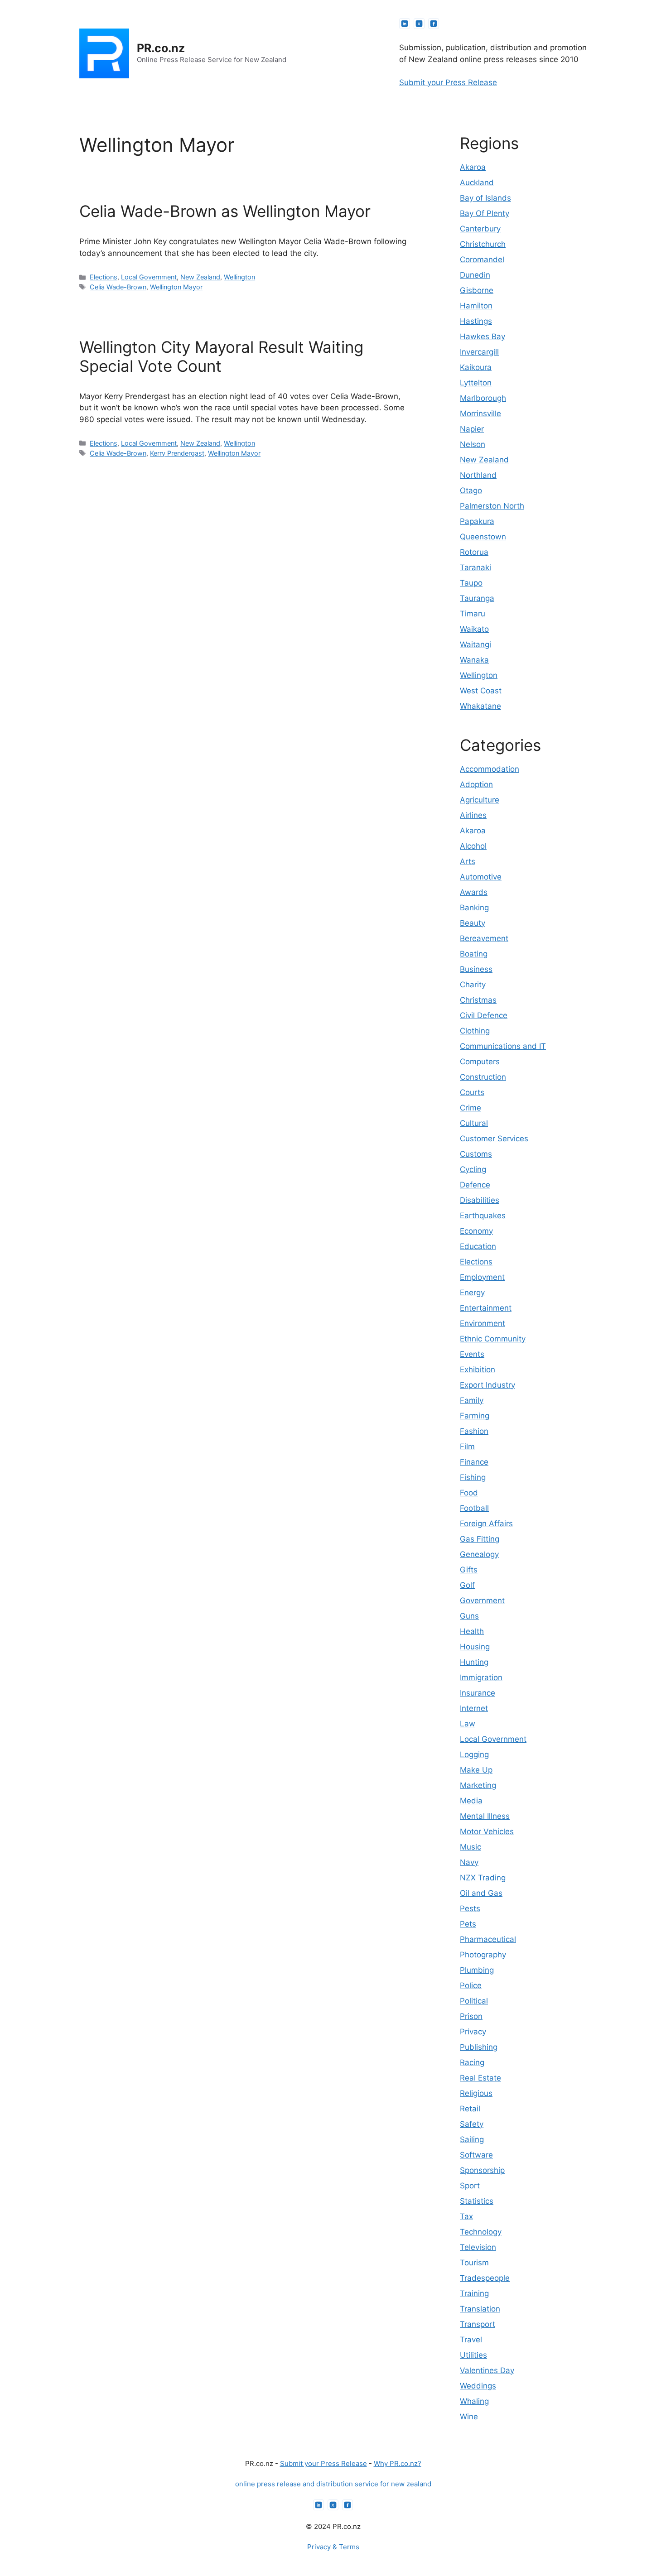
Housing (475, 1647)
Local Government (149, 277)
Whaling (474, 2401)
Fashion (474, 1431)
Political (474, 2001)
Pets (468, 1924)
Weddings (478, 2386)
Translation (480, 2309)
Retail (470, 2109)
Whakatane (480, 706)
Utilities (473, 2355)
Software (476, 2155)
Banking (474, 908)
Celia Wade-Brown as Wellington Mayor (225, 211)
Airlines (473, 815)
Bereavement (484, 938)
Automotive (481, 877)
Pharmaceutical (488, 1939)
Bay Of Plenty (485, 213)
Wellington (239, 277)
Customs (476, 1154)
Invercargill (479, 352)
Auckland (477, 183)
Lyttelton (476, 383)
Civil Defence (484, 1015)
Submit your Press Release (448, 82)
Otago (471, 490)
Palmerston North (492, 506)
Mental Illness (485, 1816)
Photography (483, 1955)
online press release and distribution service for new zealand (333, 2484)
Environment (483, 1323)
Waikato (474, 629)
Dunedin (475, 275)
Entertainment (486, 1308)
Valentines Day (487, 2370)
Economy (476, 1231)
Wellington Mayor (176, 287)
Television (478, 2247)
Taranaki (475, 567)
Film (467, 1447)
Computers (480, 1062)
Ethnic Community (493, 1339)
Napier (472, 429)
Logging (474, 1754)
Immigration (481, 1677)
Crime (471, 1108)
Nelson (473, 444)
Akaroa (473, 167)
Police (471, 1985)
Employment (482, 1277)
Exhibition (478, 1370)
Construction (483, 1077)
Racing (472, 2062)
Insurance (478, 1693)
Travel (471, 2340)
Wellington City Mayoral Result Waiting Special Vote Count (221, 356)
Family (472, 1400)
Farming (475, 1416)
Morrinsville (480, 413)
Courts (472, 1092)
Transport (478, 2324)
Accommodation (490, 769)
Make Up (476, 1770)
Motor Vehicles (487, 1831)
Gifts (469, 1570)
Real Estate (480, 2078)
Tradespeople (485, 2278)
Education (478, 1246)
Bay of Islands (485, 198)
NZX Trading (483, 1878)
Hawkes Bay (483, 336)
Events (472, 1354)
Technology (481, 2232)
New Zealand (200, 277)
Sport (470, 2186)
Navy (469, 1862)
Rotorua (474, 552)
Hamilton (476, 306)
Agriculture (480, 800)
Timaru (473, 614)
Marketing (478, 1785)
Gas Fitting (480, 1539)
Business (476, 969)
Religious (476, 2093)
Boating (474, 954)
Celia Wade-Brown (118, 287)
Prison (471, 2016)
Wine (469, 2417)
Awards (474, 892)
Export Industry (487, 1385)
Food (469, 1493)
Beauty (473, 923)
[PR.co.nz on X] (419, 24)
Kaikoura (476, 367)
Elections (104, 277)
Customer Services (494, 1139)
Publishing (479, 2047)
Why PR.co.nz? (398, 2463)
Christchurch (483, 244)
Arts (468, 861)
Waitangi (475, 644)
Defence (475, 1185)
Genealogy (479, 1554)
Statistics (477, 2201)
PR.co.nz (161, 48)
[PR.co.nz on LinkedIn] (405, 24)
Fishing (473, 1477)
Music (471, 1847)
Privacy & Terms (333, 2547)
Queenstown (483, 537)
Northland (478, 475)
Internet (474, 1708)
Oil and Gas (481, 1893)
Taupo (471, 583)
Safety (472, 2124)
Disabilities (480, 1200)
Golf (467, 1585)
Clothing (475, 1031)
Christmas (478, 1000)
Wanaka (474, 660)
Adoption (476, 784)
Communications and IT (503, 1046)
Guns (469, 1616)
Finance (474, 1462)
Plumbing (477, 1970)
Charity (473, 985)
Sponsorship (482, 2170)
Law (468, 1724)
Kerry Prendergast (177, 453)
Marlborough (483, 398)
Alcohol (473, 846)
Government (482, 1600)
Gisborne (477, 290)
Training (474, 2293)
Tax (466, 2216)
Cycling (473, 1169)
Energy (472, 1293)
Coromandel (482, 260)
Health (472, 1631)
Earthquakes (483, 1216)
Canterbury (480, 229)
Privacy (473, 2032)
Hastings (476, 321)
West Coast (481, 691)
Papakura (477, 521)
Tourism (474, 2263)
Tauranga (477, 598)
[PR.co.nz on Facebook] (434, 24)
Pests (470, 1908)
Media (471, 1801)
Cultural (474, 1123)
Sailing (472, 2139)
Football (474, 1508)
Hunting (474, 1662)
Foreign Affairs (486, 1523)
